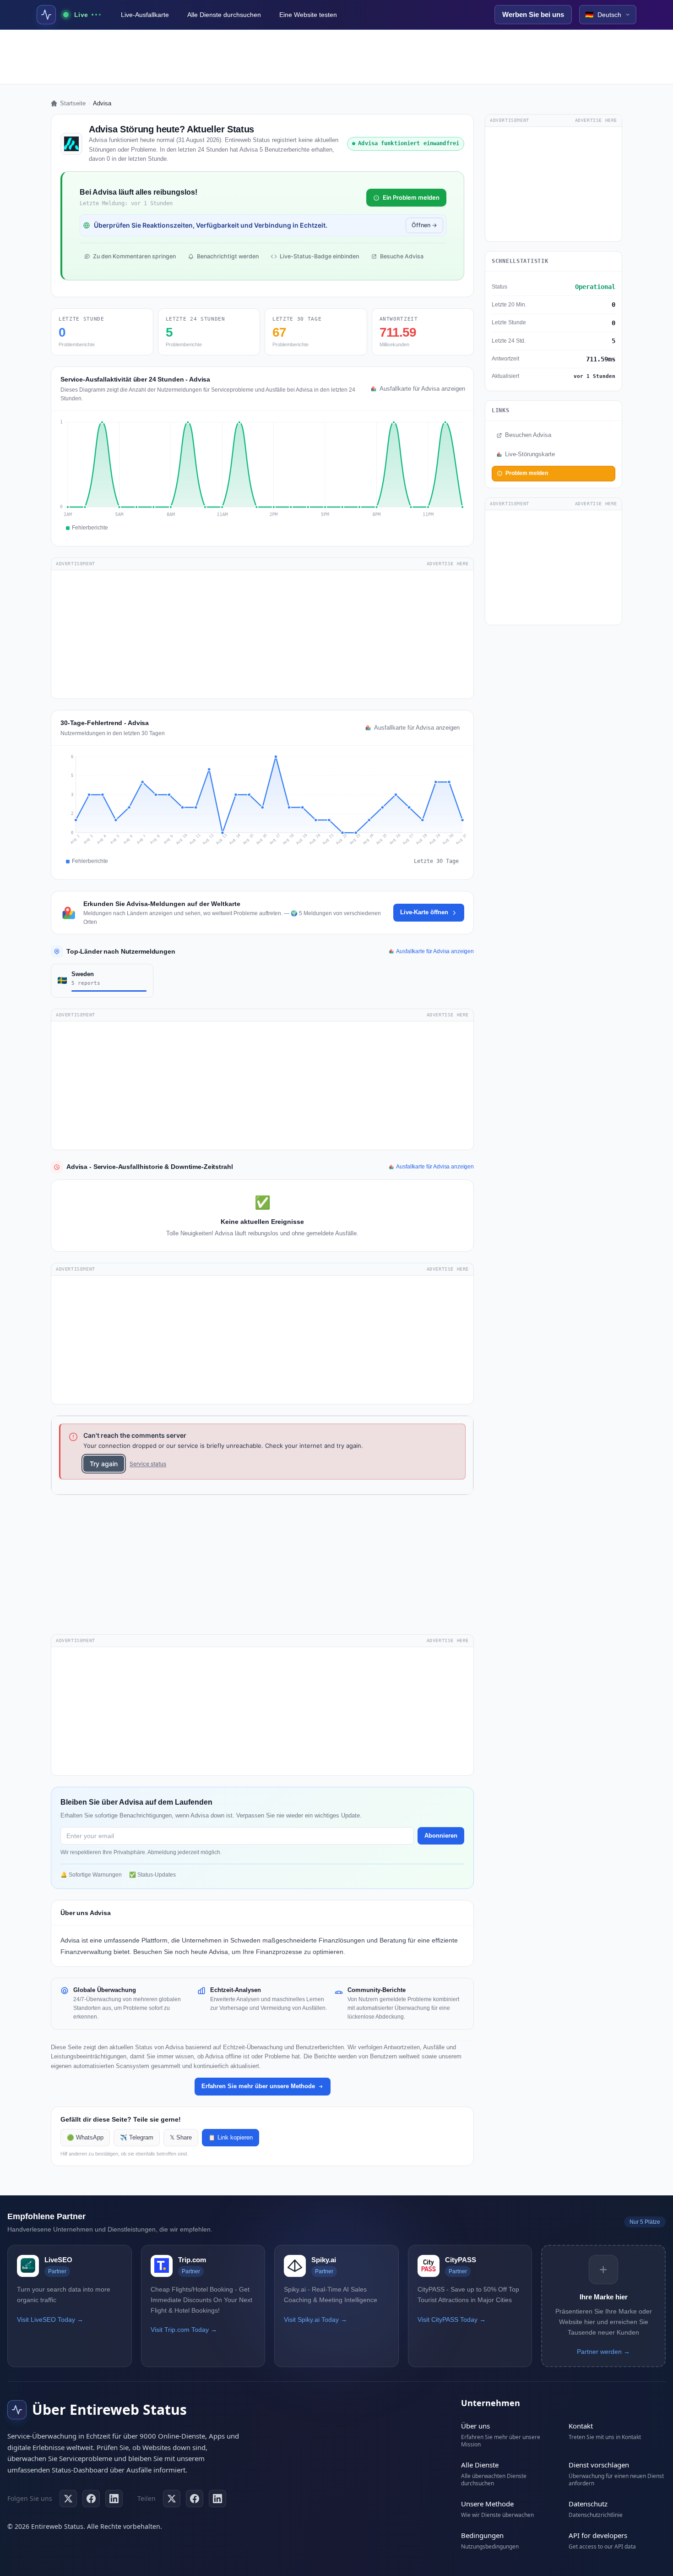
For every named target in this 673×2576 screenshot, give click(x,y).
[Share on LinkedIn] (217, 2499)
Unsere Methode (487, 2504)
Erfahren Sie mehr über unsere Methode (258, 2086)
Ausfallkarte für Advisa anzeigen (422, 389)
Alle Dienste (480, 2465)
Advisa (70, 1940)
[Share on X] (172, 2499)
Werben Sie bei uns (533, 14)
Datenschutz (588, 2504)
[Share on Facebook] (195, 2499)
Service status (148, 1464)
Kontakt (581, 2426)
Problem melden (527, 473)
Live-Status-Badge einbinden (319, 256)
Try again (104, 1464)
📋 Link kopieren (231, 2138)
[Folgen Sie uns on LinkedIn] (114, 2499)
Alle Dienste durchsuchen (224, 15)
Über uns (475, 2426)
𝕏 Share (181, 2138)
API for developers (598, 2535)
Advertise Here (448, 564)
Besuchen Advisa (528, 435)
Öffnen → (424, 225)
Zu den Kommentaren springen (134, 256)
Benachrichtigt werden (228, 256)
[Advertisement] (336, 57)
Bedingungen (482, 2535)
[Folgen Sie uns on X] (68, 2499)
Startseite (73, 103)
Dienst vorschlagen (599, 2465)
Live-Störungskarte (530, 454)
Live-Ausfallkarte (145, 15)
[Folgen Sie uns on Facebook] (91, 2499)
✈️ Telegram (137, 2138)
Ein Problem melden (411, 197)
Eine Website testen (308, 15)
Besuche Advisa (402, 256)
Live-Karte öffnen (424, 912)
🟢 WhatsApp (85, 2138)
